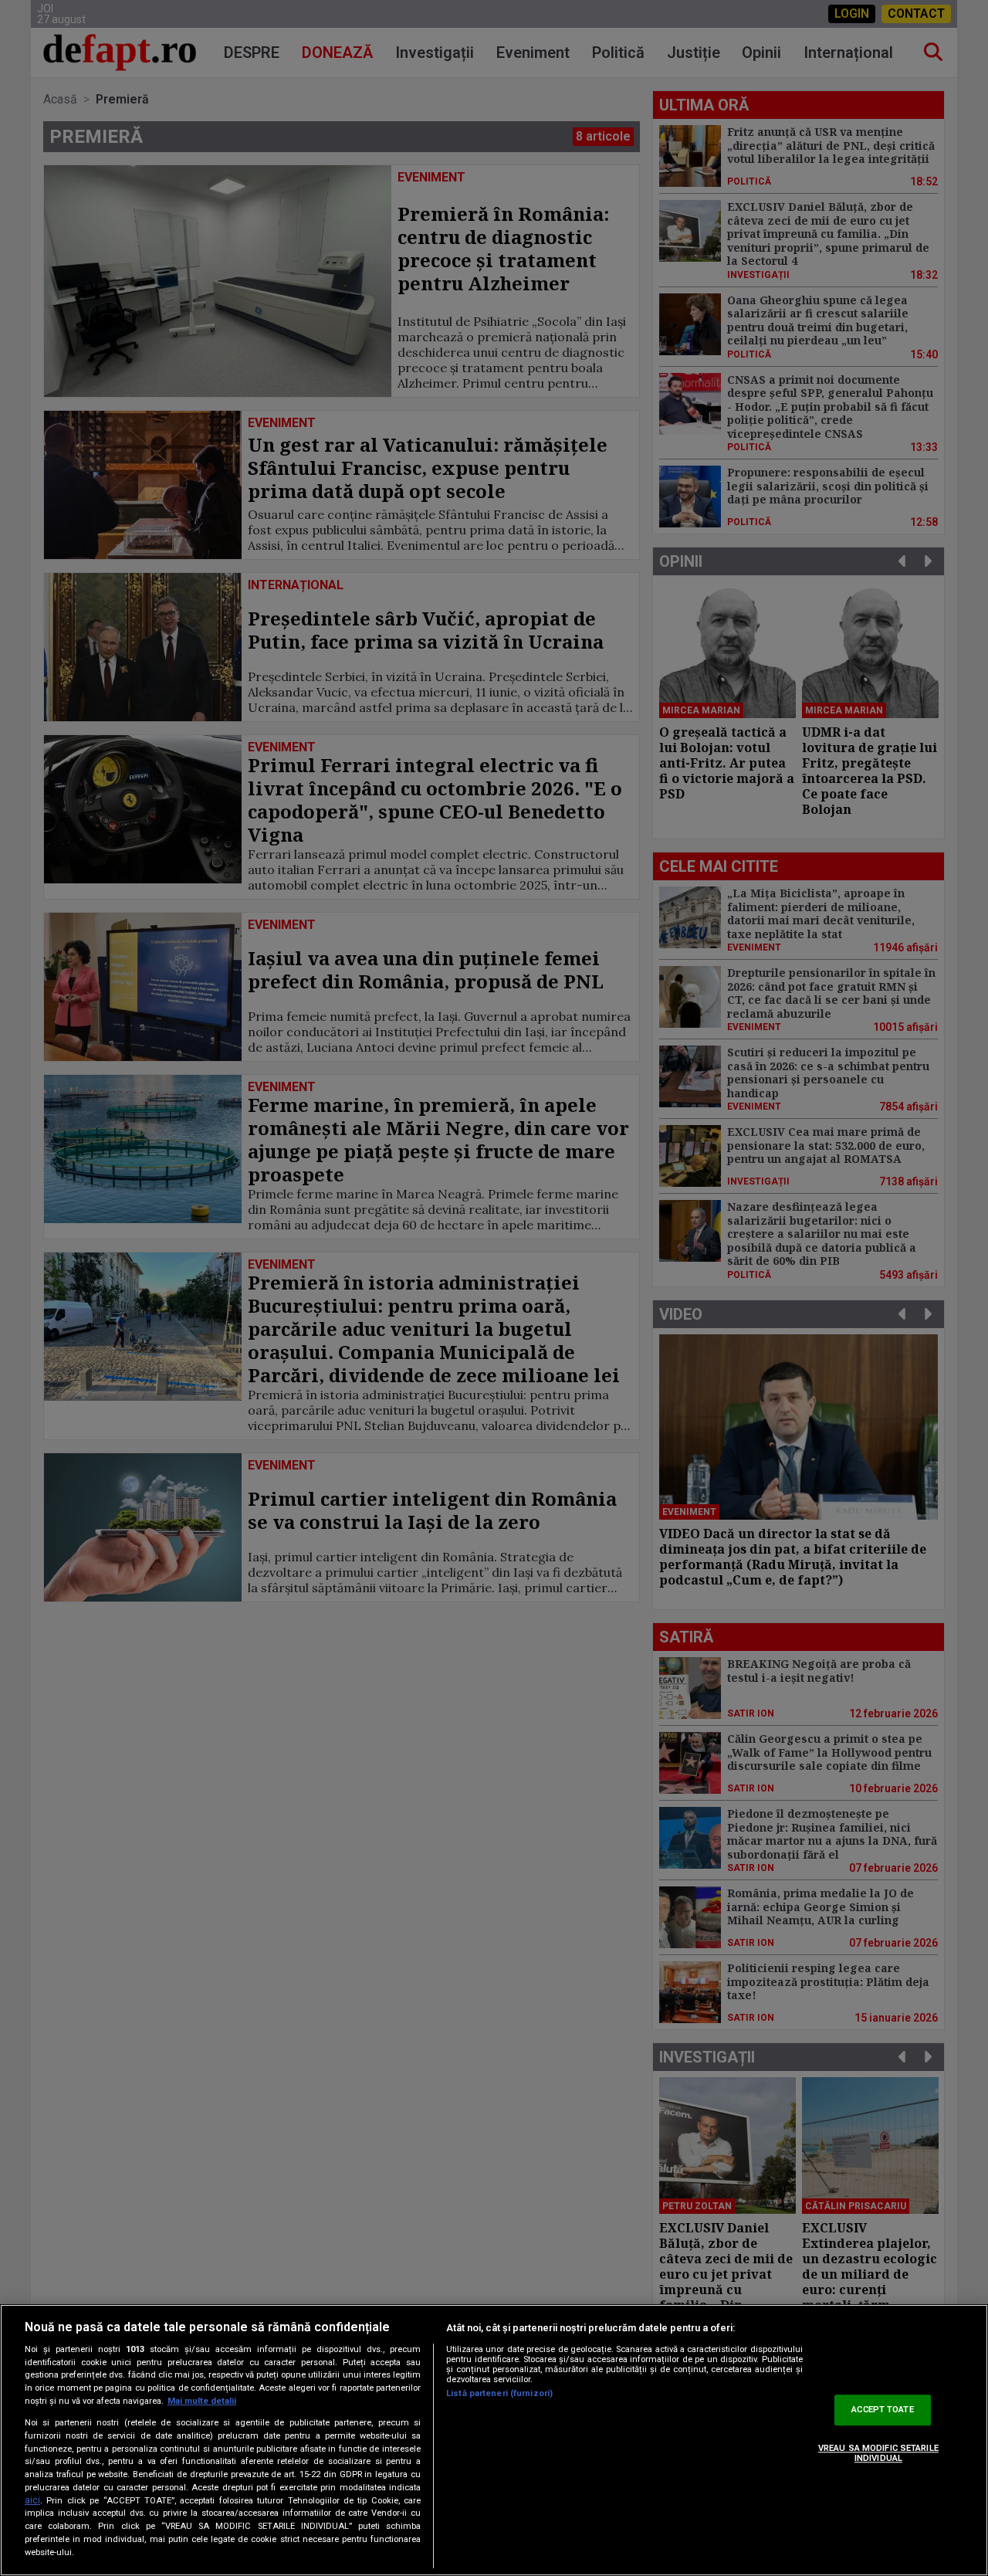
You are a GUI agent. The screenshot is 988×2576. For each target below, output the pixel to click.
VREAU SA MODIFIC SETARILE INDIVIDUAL (878, 2453)
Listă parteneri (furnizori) (499, 2393)
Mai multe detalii (202, 2401)
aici (32, 2500)
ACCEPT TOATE (882, 2410)
